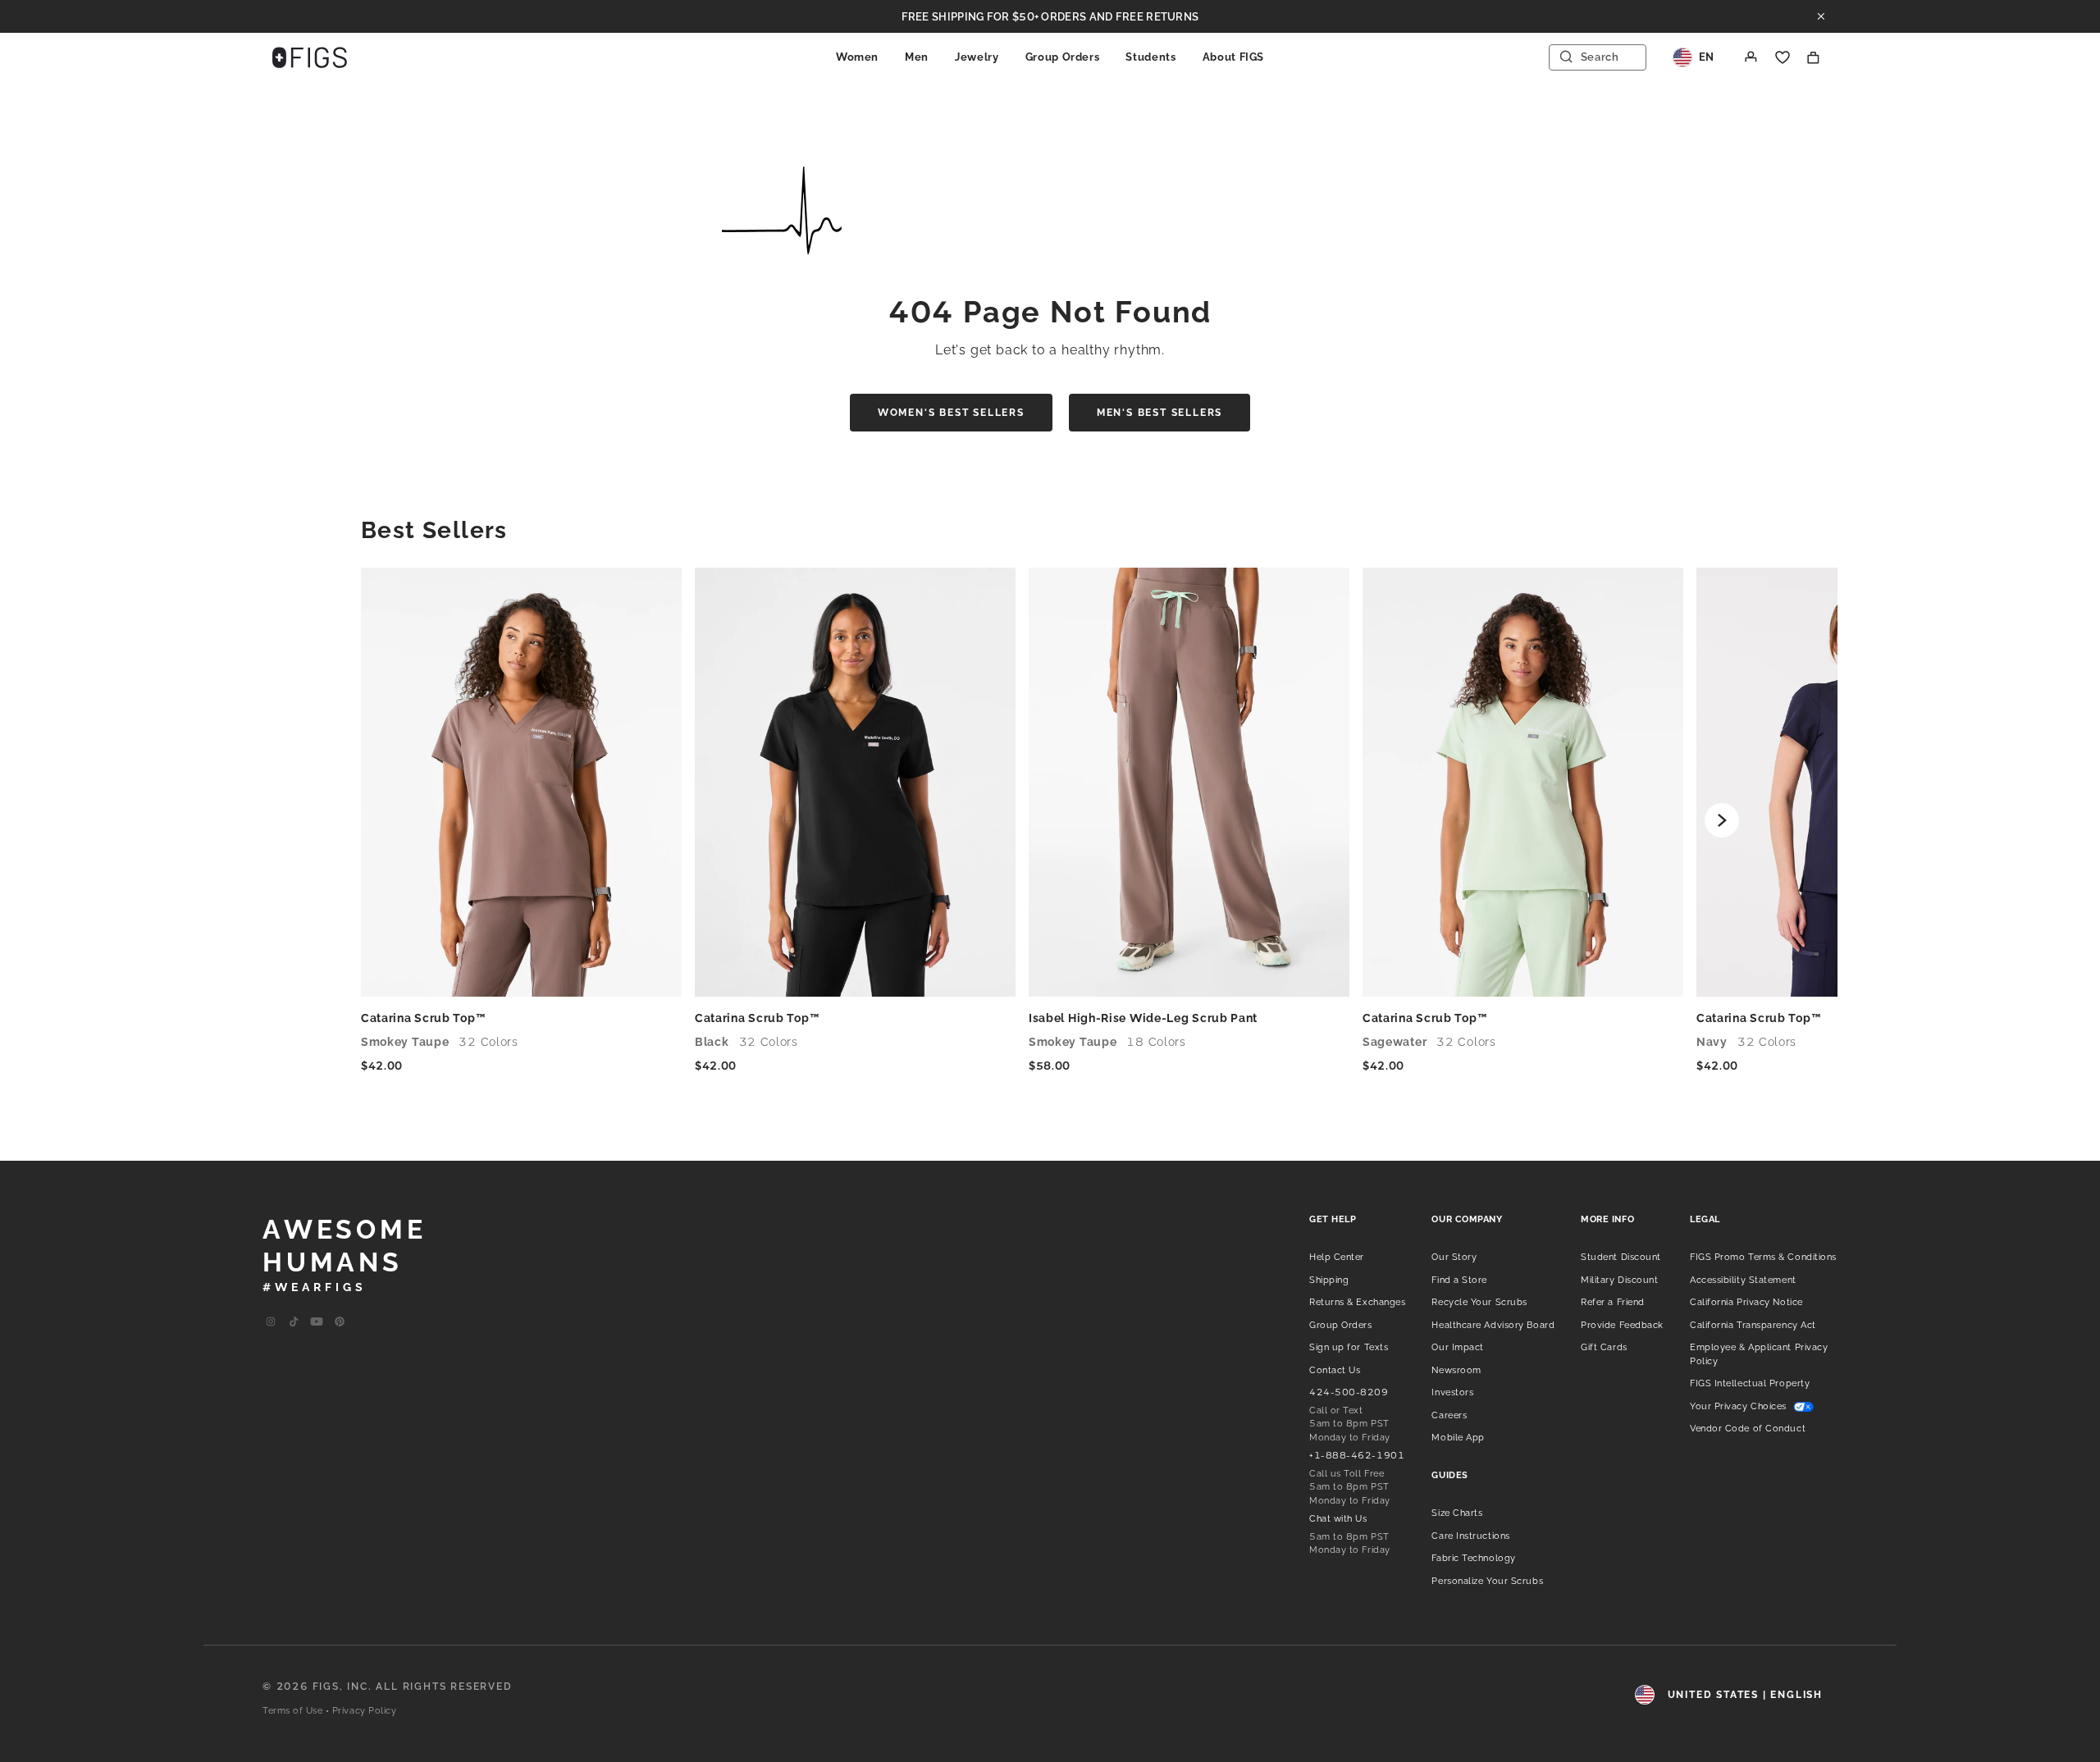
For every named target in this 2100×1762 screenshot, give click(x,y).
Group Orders (1063, 57)
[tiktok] (294, 1322)
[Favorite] (1783, 57)
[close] (1821, 16)
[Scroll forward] (1722, 820)
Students (1150, 57)
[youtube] (317, 1322)
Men (917, 57)
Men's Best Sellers (1160, 413)
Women (857, 57)
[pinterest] (340, 1322)
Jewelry (977, 57)
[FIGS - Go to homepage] (310, 57)
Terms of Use (293, 1711)
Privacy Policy (365, 1711)
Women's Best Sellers (951, 413)
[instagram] (271, 1322)
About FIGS (1234, 57)
